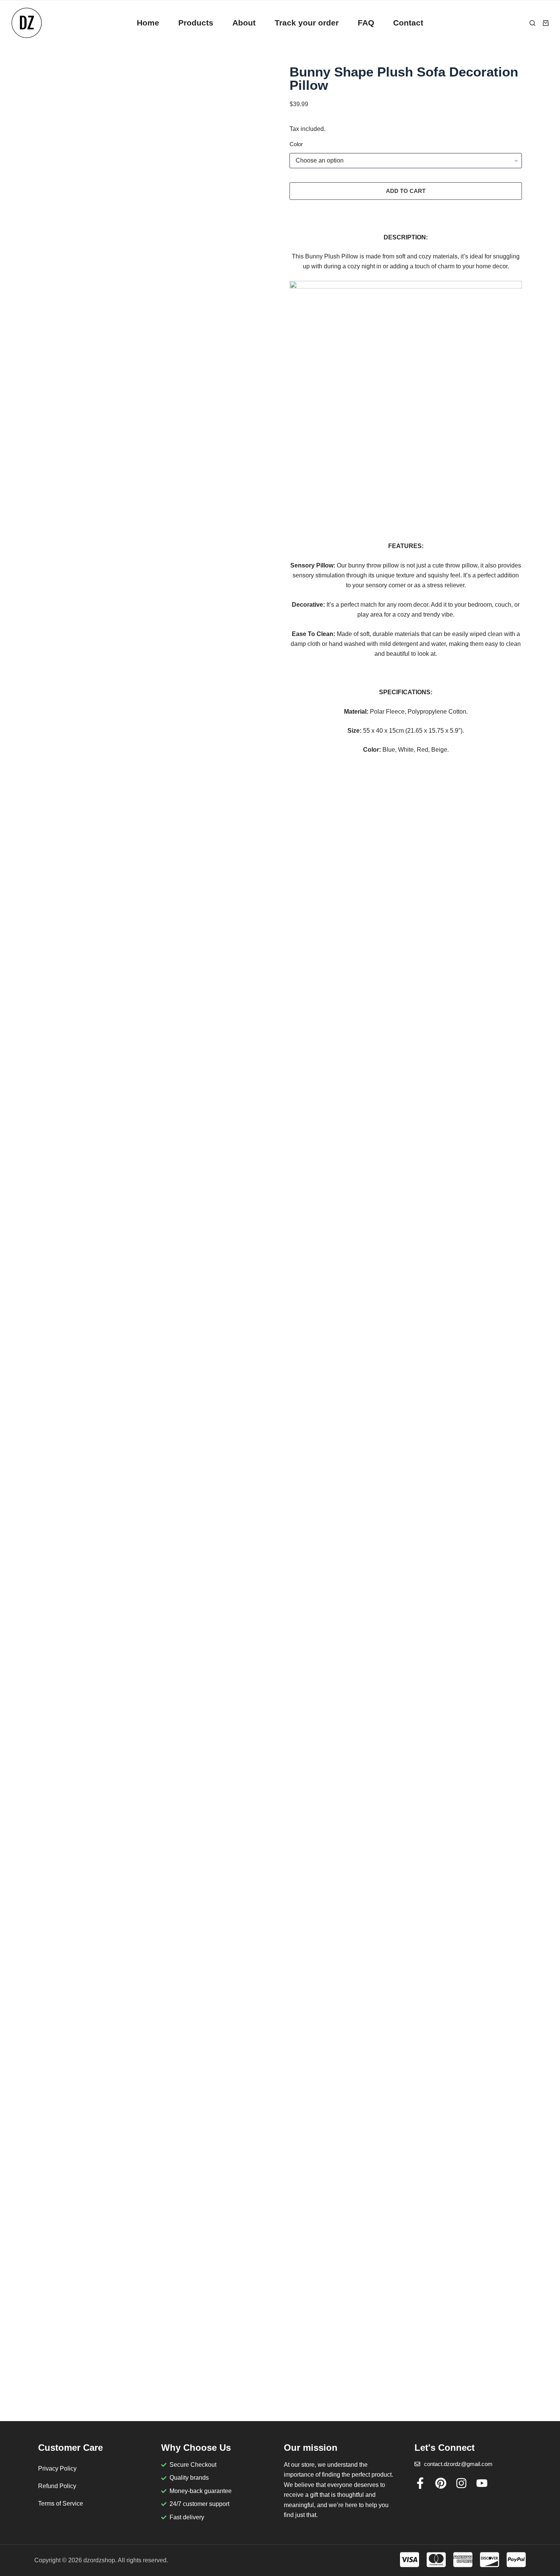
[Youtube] (482, 2483)
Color (296, 144)
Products (196, 23)
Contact (408, 23)
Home (148, 23)
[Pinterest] (441, 2483)
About (244, 23)
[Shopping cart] (546, 23)
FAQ (366, 23)
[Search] (532, 23)
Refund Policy (57, 2486)
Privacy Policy (57, 2468)
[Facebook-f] (420, 2483)
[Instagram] (461, 2483)
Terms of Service (61, 2503)
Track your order (307, 23)
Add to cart (406, 191)
